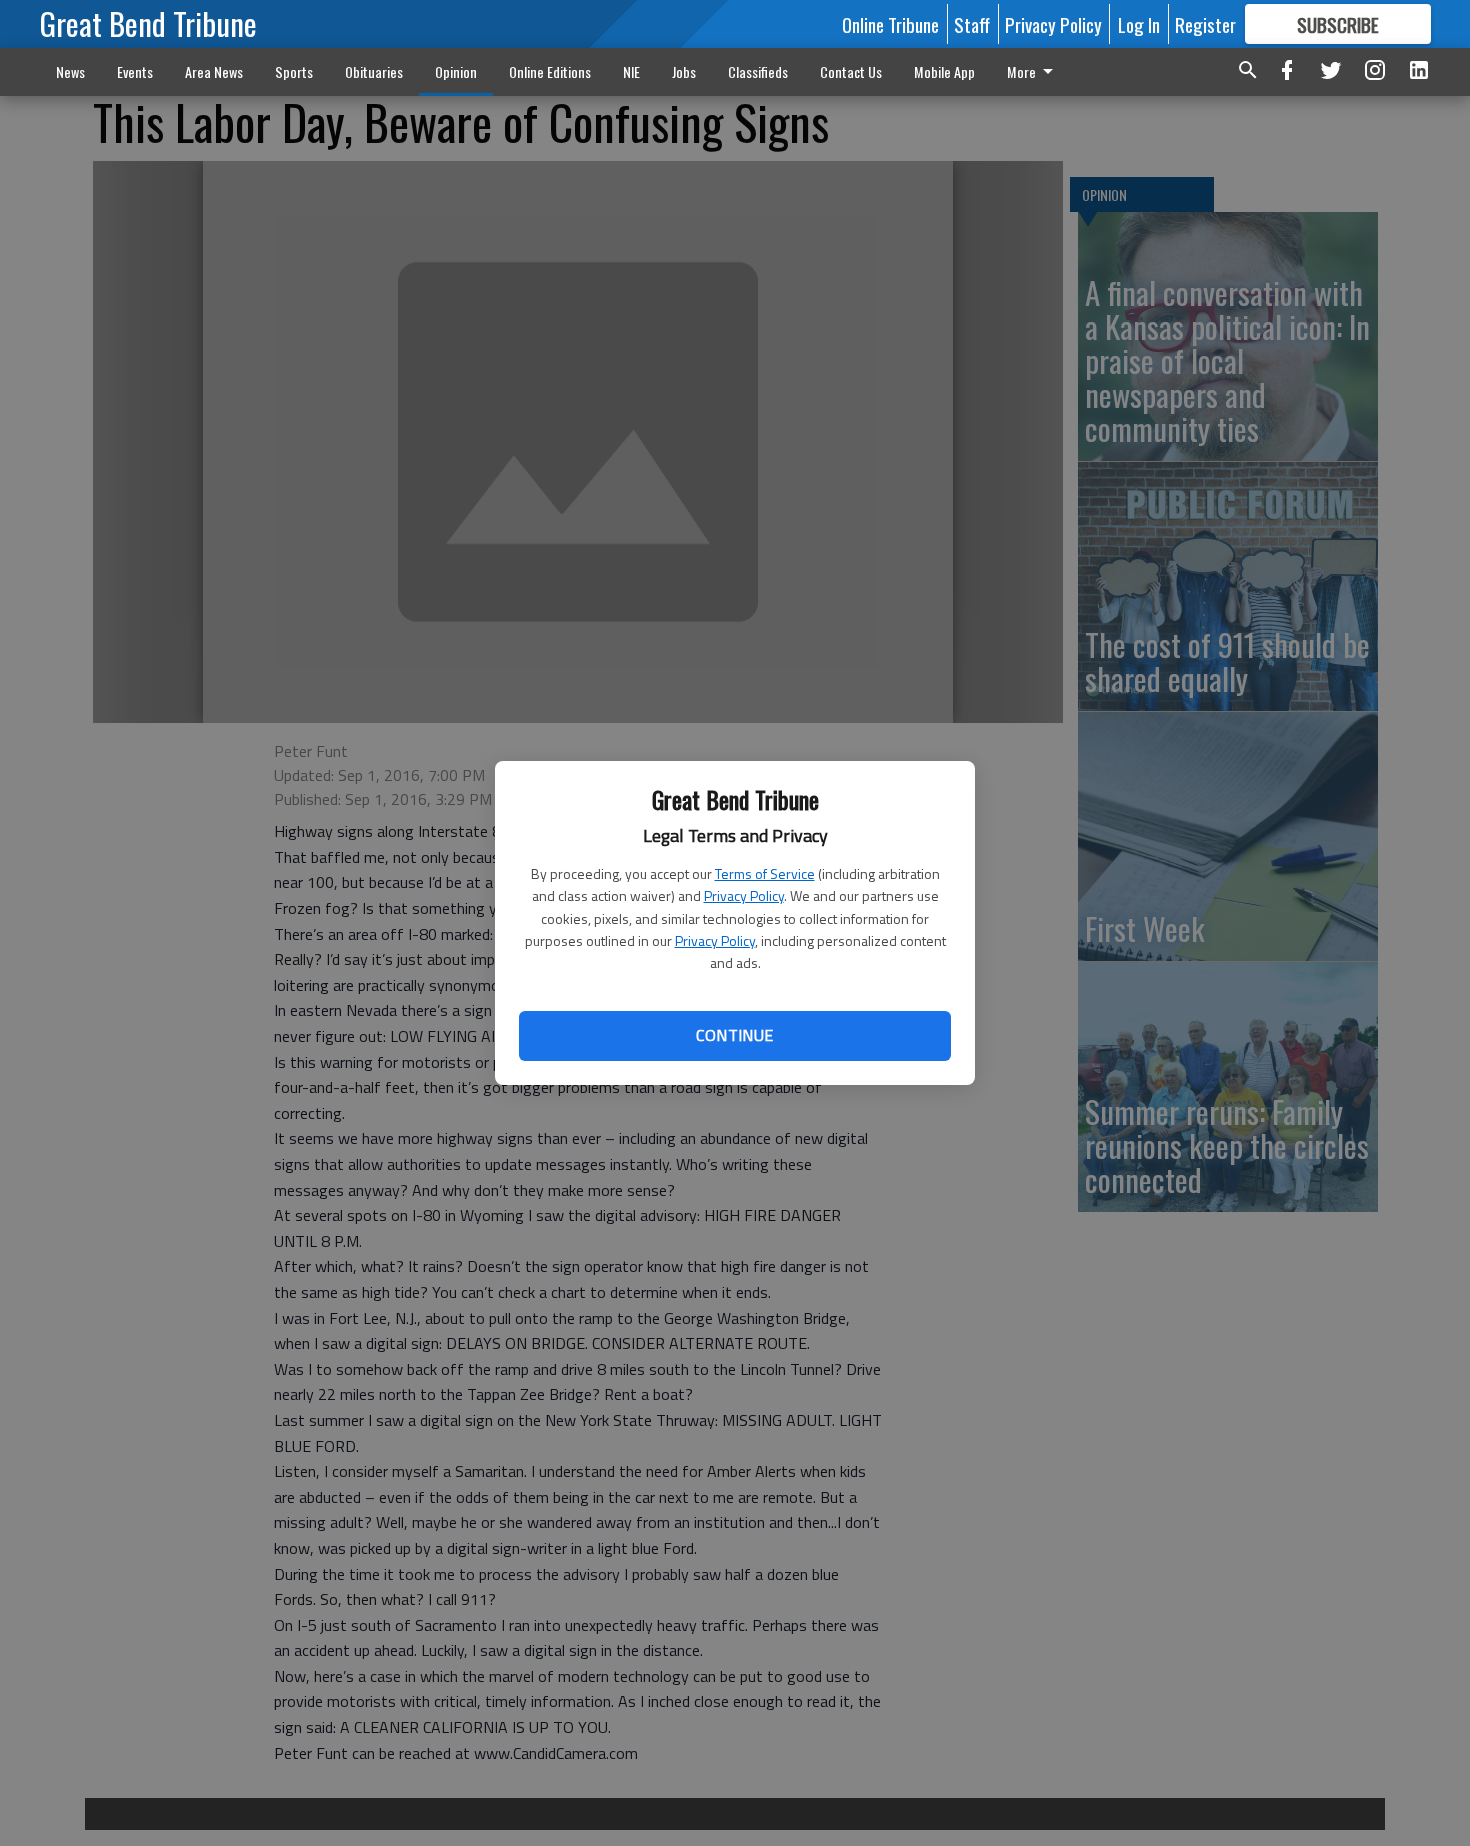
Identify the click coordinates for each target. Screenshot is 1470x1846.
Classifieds (758, 71)
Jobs (684, 71)
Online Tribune (890, 24)
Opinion (456, 71)
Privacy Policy (744, 895)
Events (135, 71)
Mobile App (944, 71)
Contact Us (851, 71)
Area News (214, 71)
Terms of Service (765, 873)
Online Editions (550, 71)
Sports (294, 71)
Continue (734, 1035)
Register (1205, 24)
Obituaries (374, 71)
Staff (972, 24)
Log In (1139, 24)
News (70, 71)
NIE (631, 71)
